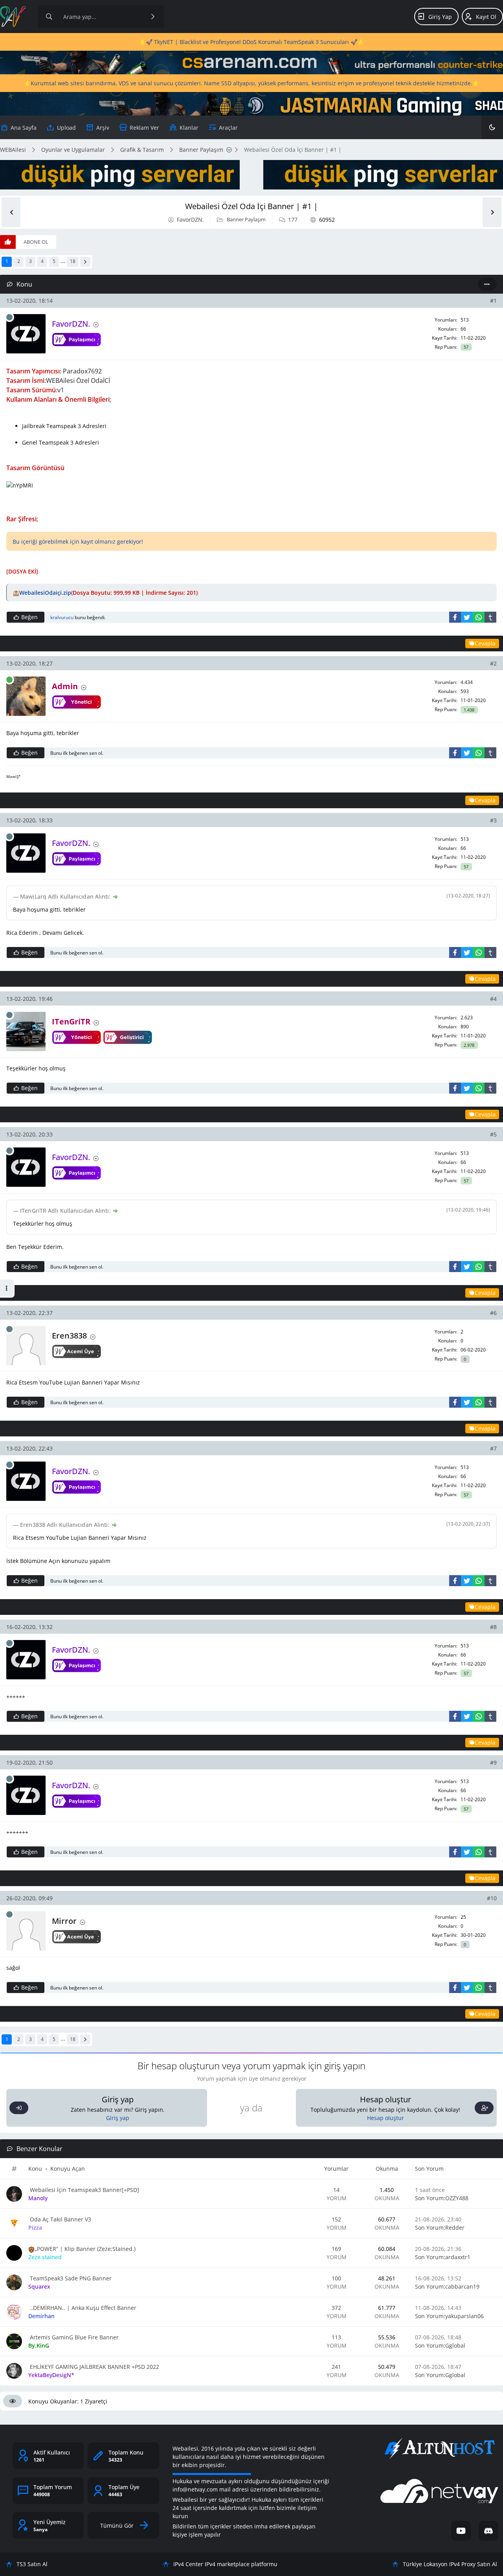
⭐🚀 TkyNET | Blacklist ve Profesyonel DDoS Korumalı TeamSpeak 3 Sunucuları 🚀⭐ (251, 42)
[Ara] (153, 17)
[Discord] (488, 2531)
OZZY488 (457, 2198)
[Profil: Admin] (26, 696)
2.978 (469, 1045)
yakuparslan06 (464, 2316)
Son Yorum (429, 2169)
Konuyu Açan (68, 2169)
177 (293, 220)
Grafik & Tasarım (142, 150)
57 (466, 347)
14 (336, 2190)
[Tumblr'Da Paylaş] (490, 617)
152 (336, 2219)
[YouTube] (461, 2531)
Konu (35, 2169)
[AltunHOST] (439, 2449)
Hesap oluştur (386, 2118)
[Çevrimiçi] (9, 680)
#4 (493, 999)
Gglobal (455, 2345)
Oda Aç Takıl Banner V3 (60, 2219)
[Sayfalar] (229, 150)
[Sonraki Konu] (492, 212)
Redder (455, 2228)
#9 (493, 1762)
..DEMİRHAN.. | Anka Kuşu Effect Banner (82, 2308)
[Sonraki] (85, 262)
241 (336, 2367)
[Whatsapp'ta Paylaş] (479, 617)
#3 (493, 820)
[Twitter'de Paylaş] (467, 617)
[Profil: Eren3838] (26, 1346)
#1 (493, 301)
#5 (493, 1134)
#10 (492, 1898)
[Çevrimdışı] (9, 317)
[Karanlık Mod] (492, 127)
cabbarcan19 (462, 2286)
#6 (493, 1313)
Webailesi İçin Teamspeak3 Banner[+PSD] (84, 2190)
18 (73, 261)
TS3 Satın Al (32, 2564)
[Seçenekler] (487, 284)
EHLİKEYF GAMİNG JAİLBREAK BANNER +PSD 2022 (94, 2367)
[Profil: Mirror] (26, 1931)
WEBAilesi (13, 150)
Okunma (387, 2169)
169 (336, 2249)
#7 (493, 1448)
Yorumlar (336, 2169)
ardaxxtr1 (458, 2257)
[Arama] (49, 17)
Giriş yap (118, 2118)
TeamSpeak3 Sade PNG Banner (70, 2278)
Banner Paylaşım (201, 150)
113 (336, 2337)
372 (336, 2308)
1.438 (469, 710)
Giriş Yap (440, 17)
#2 (493, 663)
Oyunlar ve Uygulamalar (73, 150)
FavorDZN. (190, 220)
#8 (493, 1627)
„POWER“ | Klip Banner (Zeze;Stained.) (85, 2249)
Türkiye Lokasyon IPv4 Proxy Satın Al (450, 2564)
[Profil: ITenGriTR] (26, 1032)
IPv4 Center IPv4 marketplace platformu (225, 2564)
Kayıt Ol (486, 17)
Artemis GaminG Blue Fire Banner (73, 2337)
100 (336, 2278)
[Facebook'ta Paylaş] (455, 617)
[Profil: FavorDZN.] (26, 334)
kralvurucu (62, 617)
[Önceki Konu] (11, 212)
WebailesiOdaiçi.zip (45, 593)
